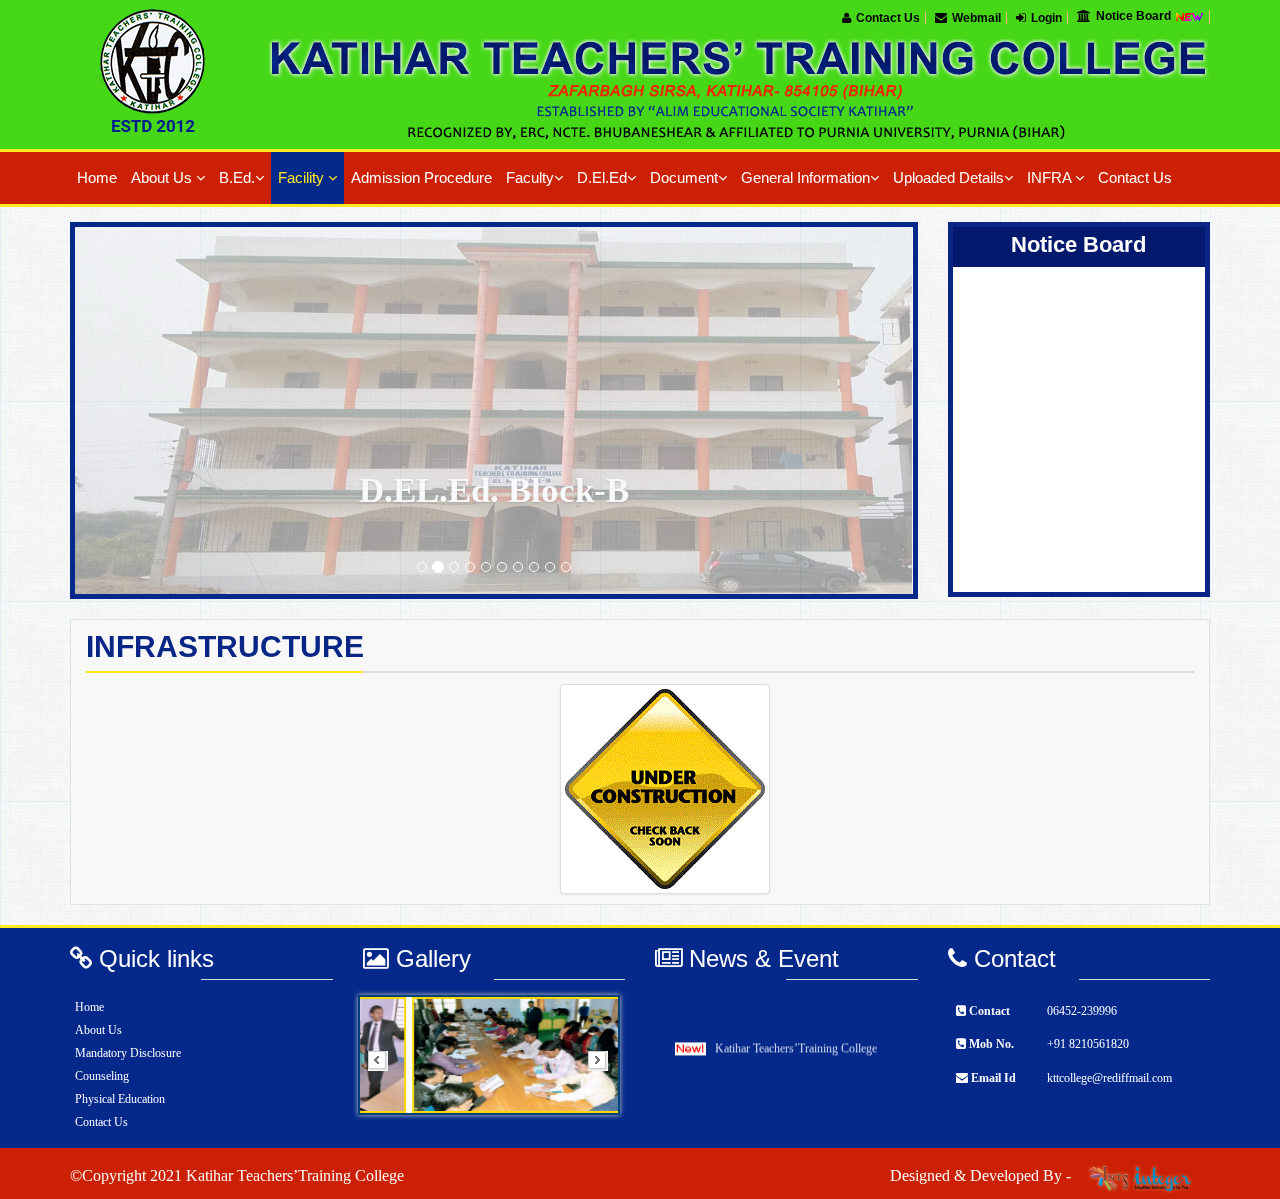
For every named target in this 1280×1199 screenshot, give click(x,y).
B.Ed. (237, 178)
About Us (163, 178)
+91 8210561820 (1088, 1044)
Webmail (976, 18)
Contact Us (888, 18)
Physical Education (120, 1099)
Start (598, 1128)
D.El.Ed (602, 178)
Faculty (530, 178)
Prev (384, 1067)
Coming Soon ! (1042, 409)
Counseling (102, 1076)
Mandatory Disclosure (128, 1053)
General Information (805, 178)
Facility (303, 178)
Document (684, 178)
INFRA (1051, 178)
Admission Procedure (421, 178)
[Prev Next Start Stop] (494, 1055)
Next (604, 1067)
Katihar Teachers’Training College (796, 1037)
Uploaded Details (948, 178)
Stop (597, 1139)
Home (97, 178)
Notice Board (1135, 16)
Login (1046, 18)
